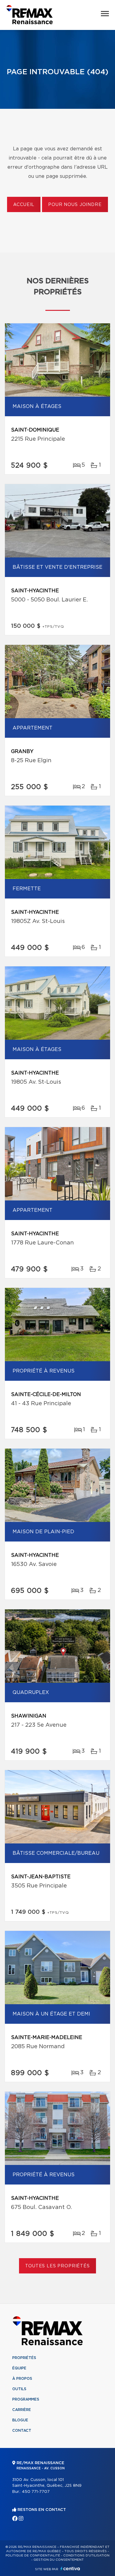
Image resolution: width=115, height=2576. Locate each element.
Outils (19, 2389)
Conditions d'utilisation (86, 2556)
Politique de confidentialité (33, 2556)
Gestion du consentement (59, 2560)
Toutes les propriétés (57, 2266)
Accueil (24, 205)
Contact (22, 2431)
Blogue (20, 2420)
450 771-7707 (36, 2492)
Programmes (26, 2399)
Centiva (70, 2569)
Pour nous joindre (75, 205)
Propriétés (24, 2358)
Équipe (19, 2368)
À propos (22, 2379)
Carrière (22, 2410)
